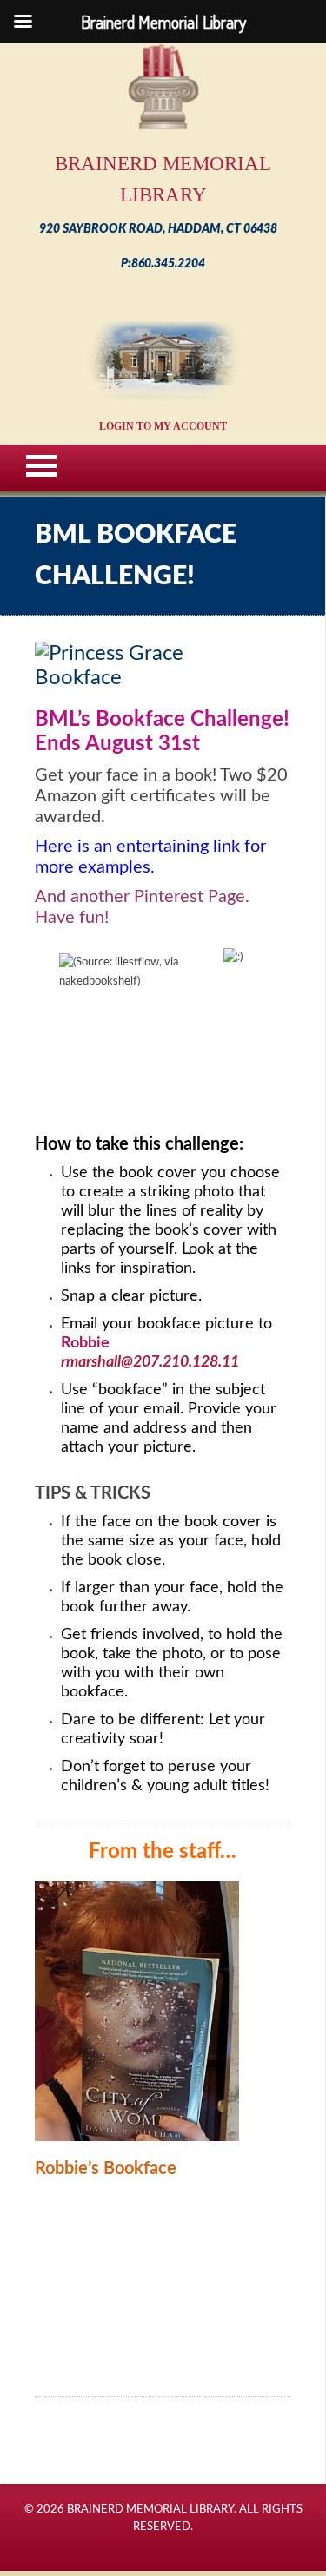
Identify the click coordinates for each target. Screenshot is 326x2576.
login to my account (163, 426)
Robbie (85, 1343)
